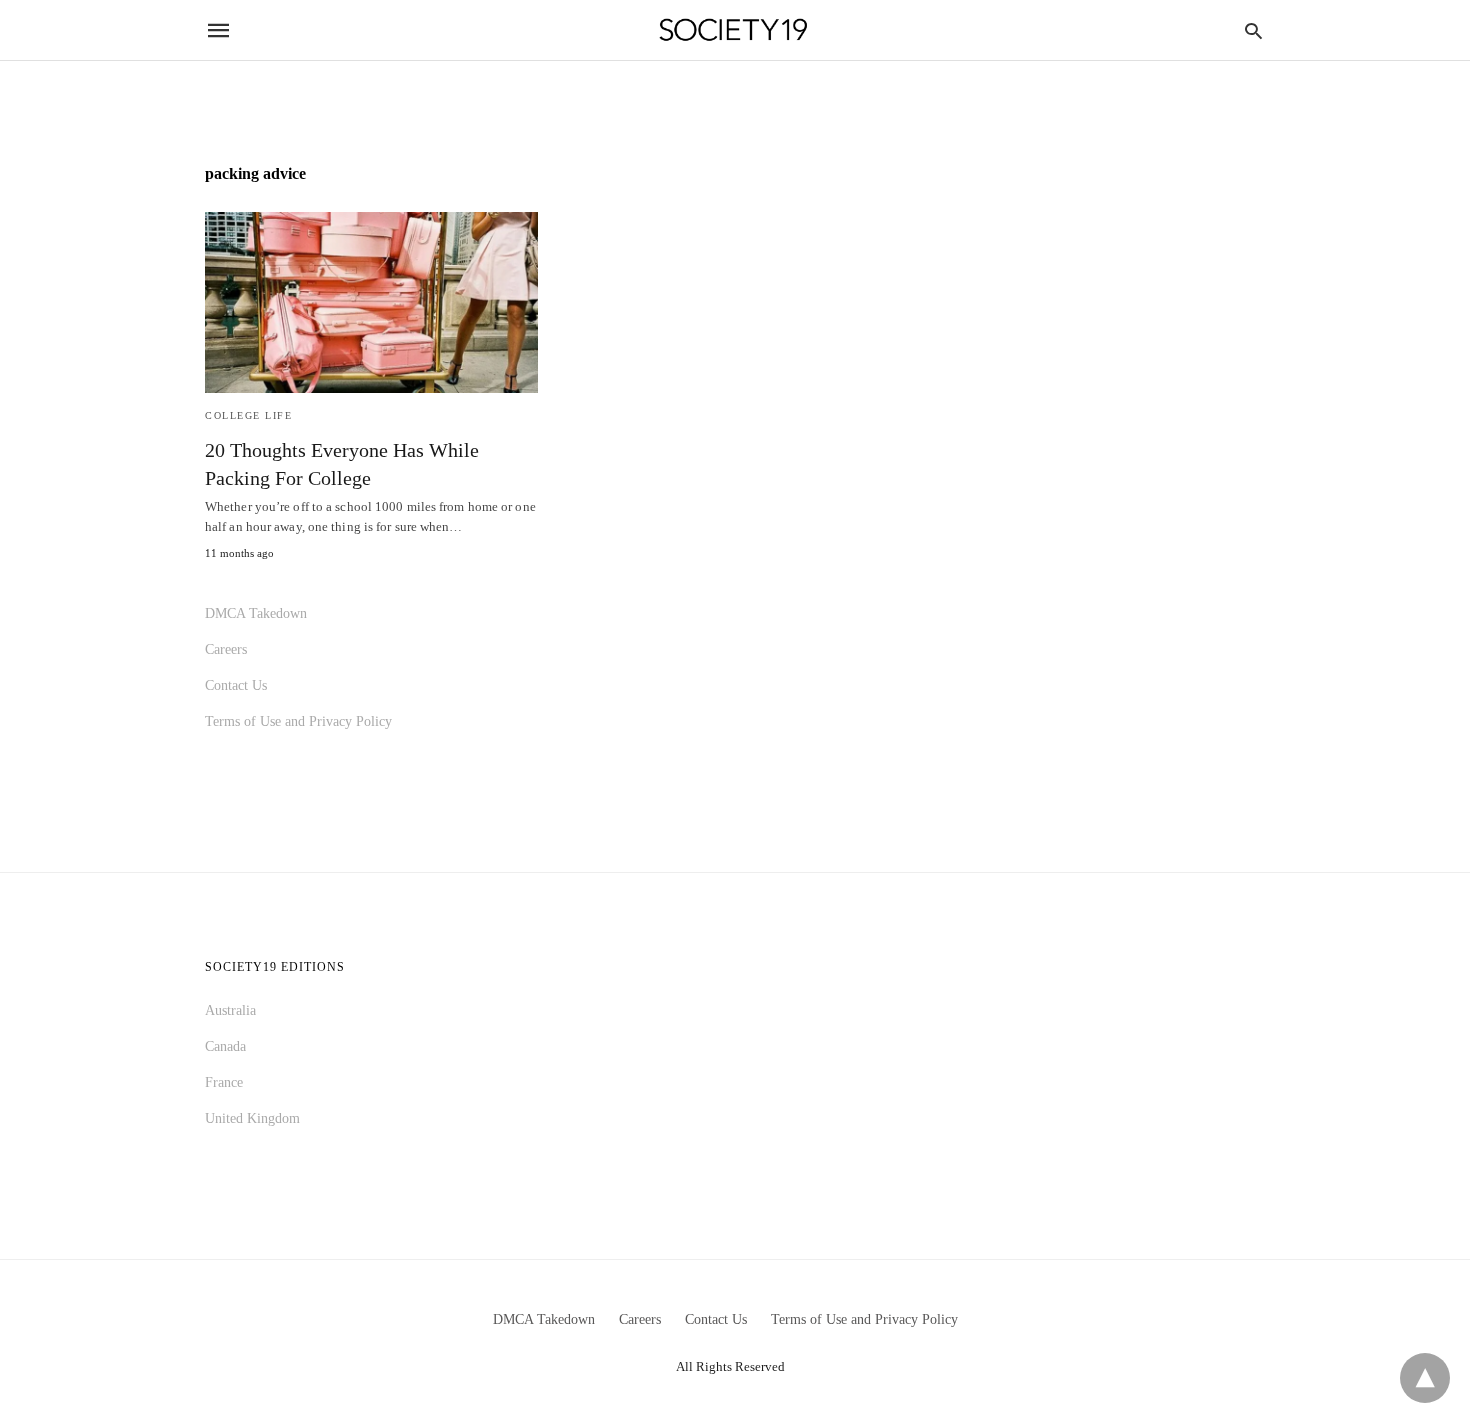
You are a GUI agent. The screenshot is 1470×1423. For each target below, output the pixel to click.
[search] (1253, 30)
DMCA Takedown (256, 613)
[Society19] (733, 30)
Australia (230, 1010)
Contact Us (236, 685)
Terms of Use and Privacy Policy (298, 721)
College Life (248, 415)
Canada (225, 1046)
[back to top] (1425, 1378)
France (224, 1082)
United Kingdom (252, 1118)
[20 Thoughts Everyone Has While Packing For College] (371, 302)
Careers (226, 649)
